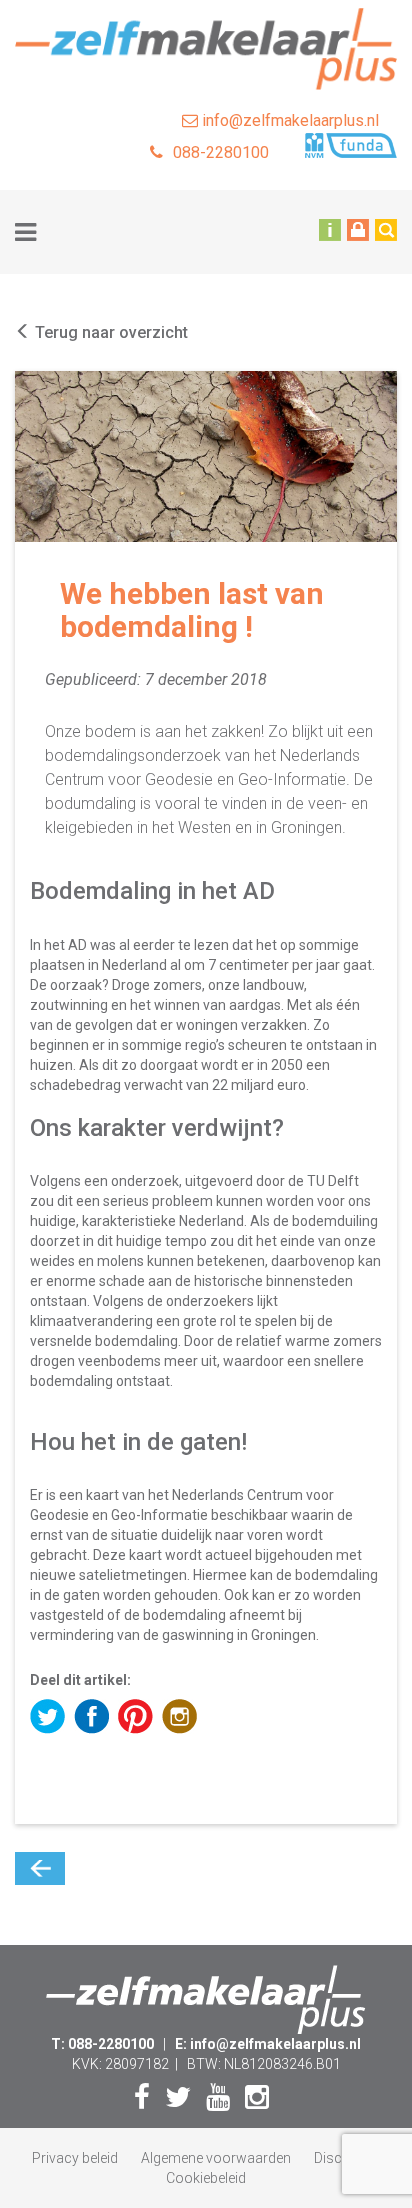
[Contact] (330, 229)
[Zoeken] (386, 229)
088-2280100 (221, 152)
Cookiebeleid (206, 2178)
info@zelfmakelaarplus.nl (288, 120)
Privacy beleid (75, 2158)
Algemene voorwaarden (216, 2158)
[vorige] (40, 1868)
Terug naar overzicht (109, 332)
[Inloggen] (358, 229)
